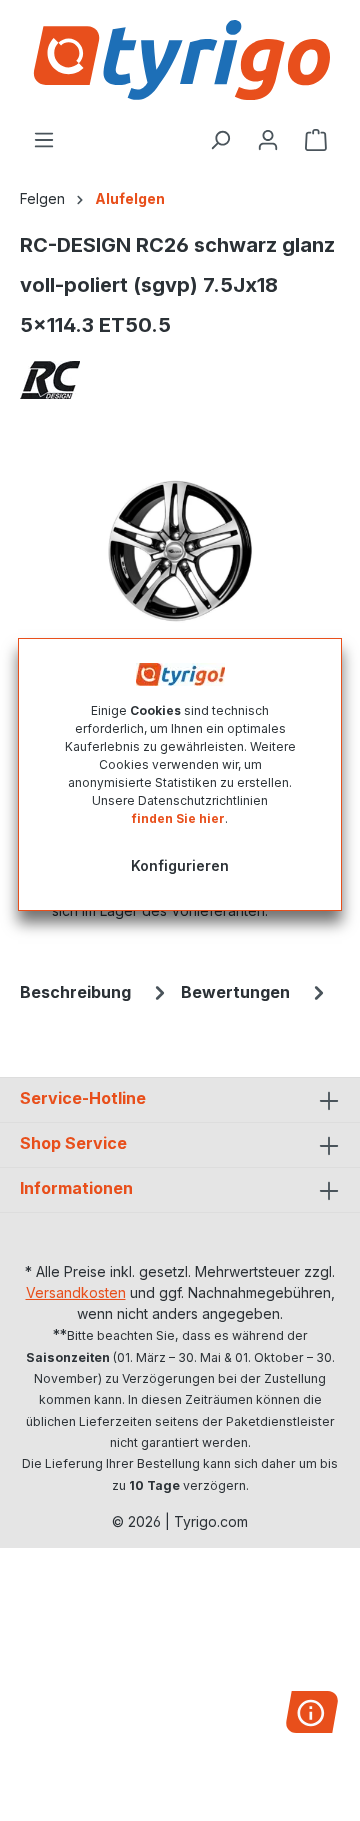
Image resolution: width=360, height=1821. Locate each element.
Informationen (76, 1188)
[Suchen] (220, 140)
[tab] (95, 992)
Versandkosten (76, 1292)
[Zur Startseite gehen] (180, 60)
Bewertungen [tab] (235, 992)
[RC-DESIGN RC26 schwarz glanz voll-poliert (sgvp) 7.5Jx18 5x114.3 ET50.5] (180, 551)
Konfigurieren (180, 865)
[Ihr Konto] (268, 140)
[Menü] (44, 140)
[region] (180, 551)
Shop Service (73, 1143)
